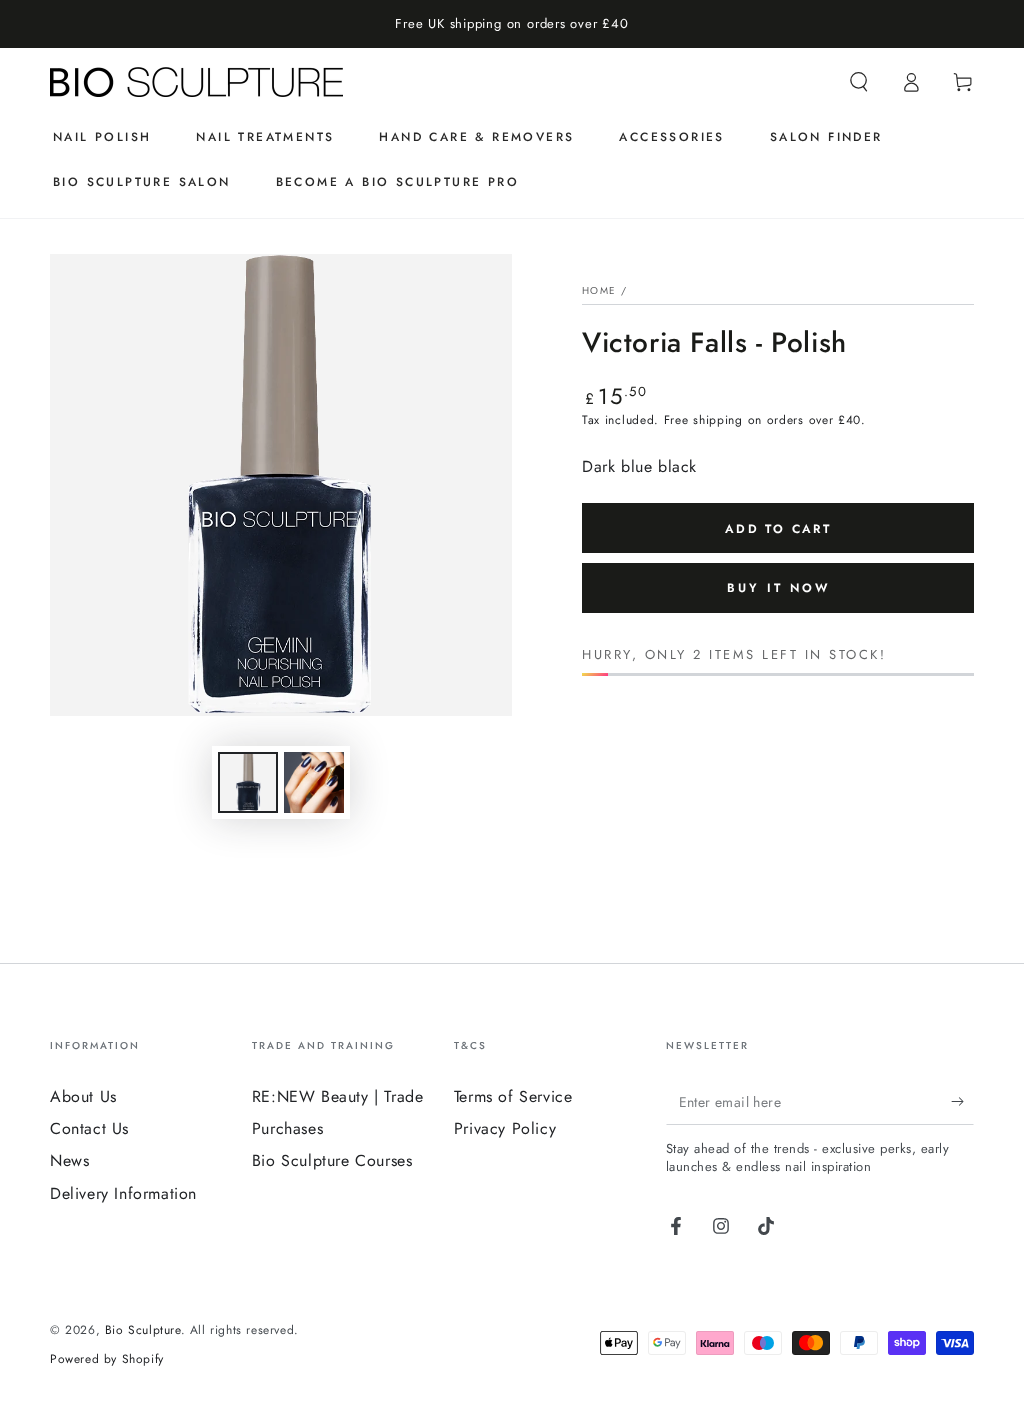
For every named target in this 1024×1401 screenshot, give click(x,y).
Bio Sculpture (143, 1330)
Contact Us (89, 1128)
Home (599, 290)
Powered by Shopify (107, 1359)
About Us (83, 1096)
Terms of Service (513, 1096)
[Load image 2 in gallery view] (314, 782)
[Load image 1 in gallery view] (248, 782)
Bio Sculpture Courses (332, 1160)
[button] (859, 82)
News (69, 1160)
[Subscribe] (962, 1102)
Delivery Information (123, 1193)
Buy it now (778, 588)
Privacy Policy (505, 1128)
